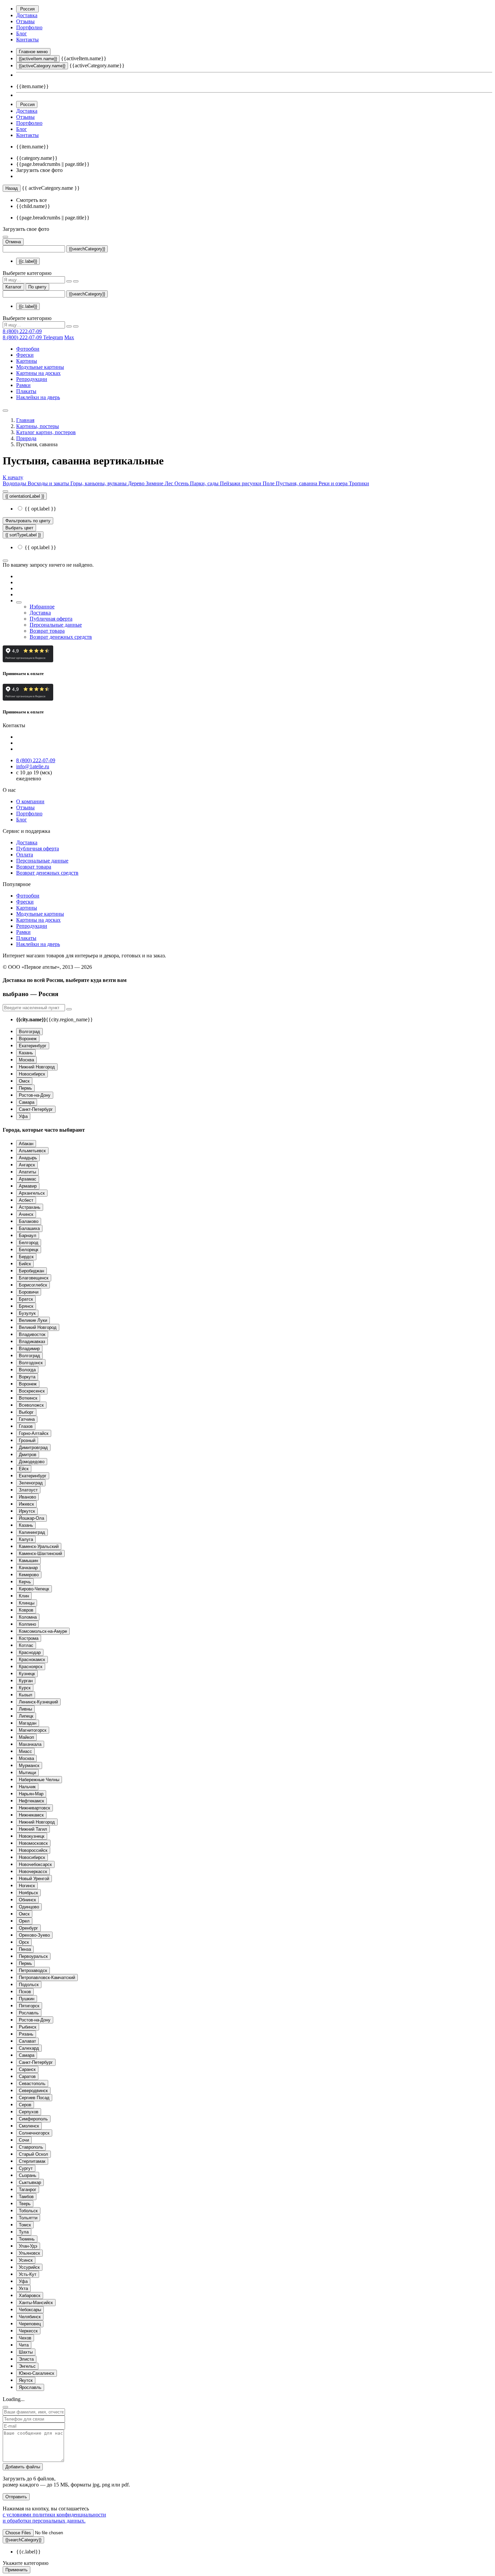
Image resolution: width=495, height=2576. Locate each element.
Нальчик (27, 1787)
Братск (26, 1299)
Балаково (29, 1221)
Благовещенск (34, 1278)
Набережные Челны (39, 1780)
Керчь (25, 1582)
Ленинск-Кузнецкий (38, 1702)
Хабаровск (30, 2296)
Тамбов (26, 2197)
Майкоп (26, 1737)
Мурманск (29, 1766)
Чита (24, 2345)
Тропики (359, 483)
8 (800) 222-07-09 (22, 331)
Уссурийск (29, 2267)
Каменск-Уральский (39, 1546)
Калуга (26, 1539)
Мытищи (27, 1773)
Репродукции (32, 379)
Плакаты (26, 391)
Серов (25, 2105)
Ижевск (26, 1504)
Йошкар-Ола (31, 1518)
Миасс (25, 1751)
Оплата (25, 855)
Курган (26, 1681)
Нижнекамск (31, 1815)
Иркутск (27, 1511)
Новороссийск (33, 1850)
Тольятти (28, 2218)
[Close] (5, 2407)
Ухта (23, 2288)
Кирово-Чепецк (34, 1589)
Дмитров (28, 1455)
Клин (24, 1596)
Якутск (26, 2380)
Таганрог (28, 2190)
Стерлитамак (32, 2161)
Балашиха (29, 1228)
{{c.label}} (28, 261)
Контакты (27, 40)
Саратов (27, 2076)
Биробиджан (31, 1271)
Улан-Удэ (28, 2246)
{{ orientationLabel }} (25, 496)
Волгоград (29, 1032)
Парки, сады (205, 483)
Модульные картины (40, 367)
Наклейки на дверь (38, 397)
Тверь (25, 2204)
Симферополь (33, 2119)
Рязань (26, 2034)
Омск (24, 1081)
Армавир (28, 1186)
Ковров (26, 1610)
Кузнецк (27, 1674)
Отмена (13, 242)
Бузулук (27, 1313)
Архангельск (32, 1193)
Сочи (24, 2140)
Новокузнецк (32, 1836)
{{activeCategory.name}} (42, 66)
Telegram (53, 337)
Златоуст (28, 1490)
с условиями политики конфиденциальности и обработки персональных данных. (54, 2518)
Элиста (26, 2359)
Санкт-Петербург (36, 1109)
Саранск (27, 2069)
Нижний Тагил (33, 1829)
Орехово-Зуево (34, 1935)
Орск (24, 1942)
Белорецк (29, 1250)
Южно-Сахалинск (37, 2373)
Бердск (26, 1257)
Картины (27, 361)
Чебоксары (30, 2310)
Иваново (27, 1497)
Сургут (26, 2168)
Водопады (15, 483)
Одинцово (29, 1907)
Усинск (26, 2260)
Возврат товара (47, 631)
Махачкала (30, 1744)
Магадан (28, 1723)
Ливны (25, 1709)
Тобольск (28, 2211)
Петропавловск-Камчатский (47, 1978)
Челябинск (30, 2317)
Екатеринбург (33, 1046)
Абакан (26, 1144)
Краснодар (30, 1652)
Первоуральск (33, 1956)
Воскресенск (32, 1391)
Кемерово (29, 1575)
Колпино (27, 1624)
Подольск (29, 1985)
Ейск (24, 1469)
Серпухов (29, 2112)
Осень (182, 483)
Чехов (25, 2338)
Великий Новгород (38, 1327)
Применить (16, 2570)
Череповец (30, 2324)
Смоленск (29, 2126)
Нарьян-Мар (31, 1794)
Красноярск (31, 1667)
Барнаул (28, 1236)
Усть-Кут (28, 2274)
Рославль (29, 2013)
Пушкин (27, 1999)
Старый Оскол (34, 2154)
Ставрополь (31, 2147)
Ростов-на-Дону (35, 1095)
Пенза (25, 1949)
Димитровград (33, 1448)
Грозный (27, 1440)
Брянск (26, 1306)
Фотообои (28, 349)
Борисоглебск (33, 1285)
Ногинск (27, 1886)
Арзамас (28, 1179)
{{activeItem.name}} (38, 59)
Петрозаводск (33, 1970)
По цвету (37, 287)
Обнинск (27, 1900)
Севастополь (32, 2084)
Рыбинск (28, 2027)
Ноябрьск (28, 1893)
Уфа (23, 1116)
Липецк (26, 1716)
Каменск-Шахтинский (40, 1554)
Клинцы (27, 1603)
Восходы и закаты (49, 483)
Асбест (26, 1200)
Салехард (29, 2048)
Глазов (26, 1426)
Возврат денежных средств (61, 637)
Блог (22, 33)
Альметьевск (32, 1151)
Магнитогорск (33, 1730)
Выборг (26, 1412)
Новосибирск (32, 1074)
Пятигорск (29, 2006)
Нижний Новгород (37, 1067)
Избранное (42, 607)
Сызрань (28, 2175)
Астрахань (30, 1207)
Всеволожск (31, 1405)
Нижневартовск (35, 1808)
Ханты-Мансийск (36, 2303)
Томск (25, 2225)
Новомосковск (33, 1843)
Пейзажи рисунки (241, 483)
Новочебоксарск (35, 1864)
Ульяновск (29, 2253)
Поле (269, 483)
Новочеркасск (33, 1872)
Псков (25, 1992)
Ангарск (27, 1165)
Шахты (26, 2352)
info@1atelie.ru (33, 766)
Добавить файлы (23, 2467)
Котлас (26, 1645)
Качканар (28, 1568)
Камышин (28, 1561)
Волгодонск (31, 1363)
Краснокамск (32, 1660)
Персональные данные (56, 625)
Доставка (27, 15)
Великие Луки (33, 1320)
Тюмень (27, 2239)
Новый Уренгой (34, 1879)
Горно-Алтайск (34, 1433)
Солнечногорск (34, 2133)
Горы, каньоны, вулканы (99, 483)
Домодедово (32, 1462)
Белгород (29, 1243)
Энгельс (27, 2366)
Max (69, 337)
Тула (24, 2232)
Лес (170, 483)
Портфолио (29, 27)
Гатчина (27, 1419)
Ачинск (26, 1214)
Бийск (25, 1264)
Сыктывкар (30, 2182)
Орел (24, 1921)
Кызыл (26, 1695)
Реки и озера (334, 483)
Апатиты (27, 1172)
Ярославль (30, 2387)
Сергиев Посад (34, 2098)
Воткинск (28, 1398)
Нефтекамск (31, 1801)
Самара (27, 1102)
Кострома (29, 1638)
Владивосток (32, 1334)
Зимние (155, 483)
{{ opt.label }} (40, 509)
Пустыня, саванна (297, 483)
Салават (27, 2041)
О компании (30, 801)
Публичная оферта (51, 619)
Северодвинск (33, 2091)
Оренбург (28, 1928)
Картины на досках (38, 373)
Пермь (25, 1088)
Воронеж (28, 1039)
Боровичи (29, 1292)
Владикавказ (32, 1342)
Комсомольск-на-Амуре (43, 1631)
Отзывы (25, 21)
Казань (26, 1053)
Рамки (23, 385)
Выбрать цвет (19, 528)
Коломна (28, 1617)
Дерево (137, 483)
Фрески (25, 355)
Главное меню (33, 52)
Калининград (32, 1532)
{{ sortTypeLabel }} (23, 535)
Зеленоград (31, 1483)
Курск (25, 1688)
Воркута (27, 1377)
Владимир (29, 1349)
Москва (26, 1060)
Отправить (16, 2497)
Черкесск (28, 2331)
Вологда (27, 1370)
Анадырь (28, 1158)
